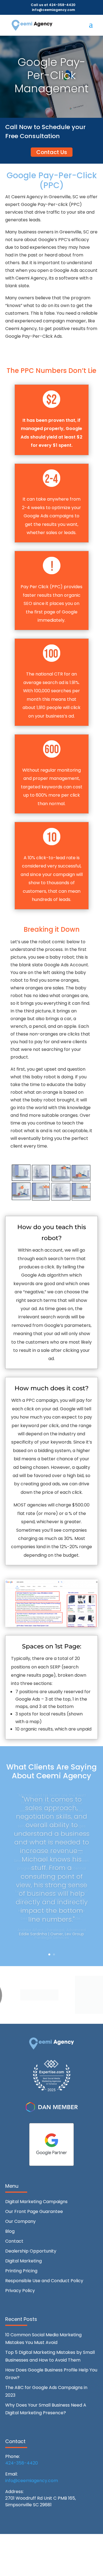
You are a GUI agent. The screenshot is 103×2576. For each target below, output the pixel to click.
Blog (10, 2231)
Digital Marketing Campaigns (36, 2202)
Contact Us (52, 152)
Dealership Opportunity (31, 2251)
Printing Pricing (21, 2271)
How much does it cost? (52, 1388)
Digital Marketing (23, 2261)
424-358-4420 (22, 2463)
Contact (14, 2241)
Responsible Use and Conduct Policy (44, 2281)
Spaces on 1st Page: (52, 1646)
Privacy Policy (20, 2291)
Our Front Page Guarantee (34, 2211)
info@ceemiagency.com (32, 2481)
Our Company (20, 2221)
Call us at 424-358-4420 (53, 5)
